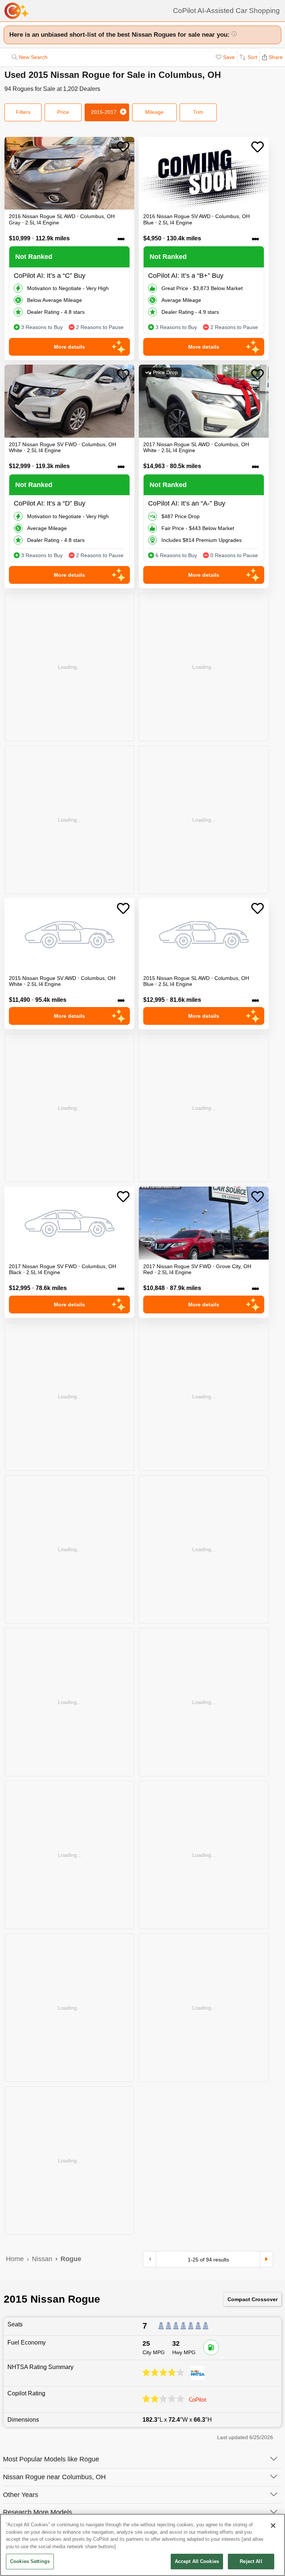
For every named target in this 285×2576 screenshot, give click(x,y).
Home (15, 2259)
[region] (142, 2545)
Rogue (71, 2259)
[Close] (273, 2526)
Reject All (251, 2561)
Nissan (42, 2259)
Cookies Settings (30, 2561)
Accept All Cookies (197, 2561)
